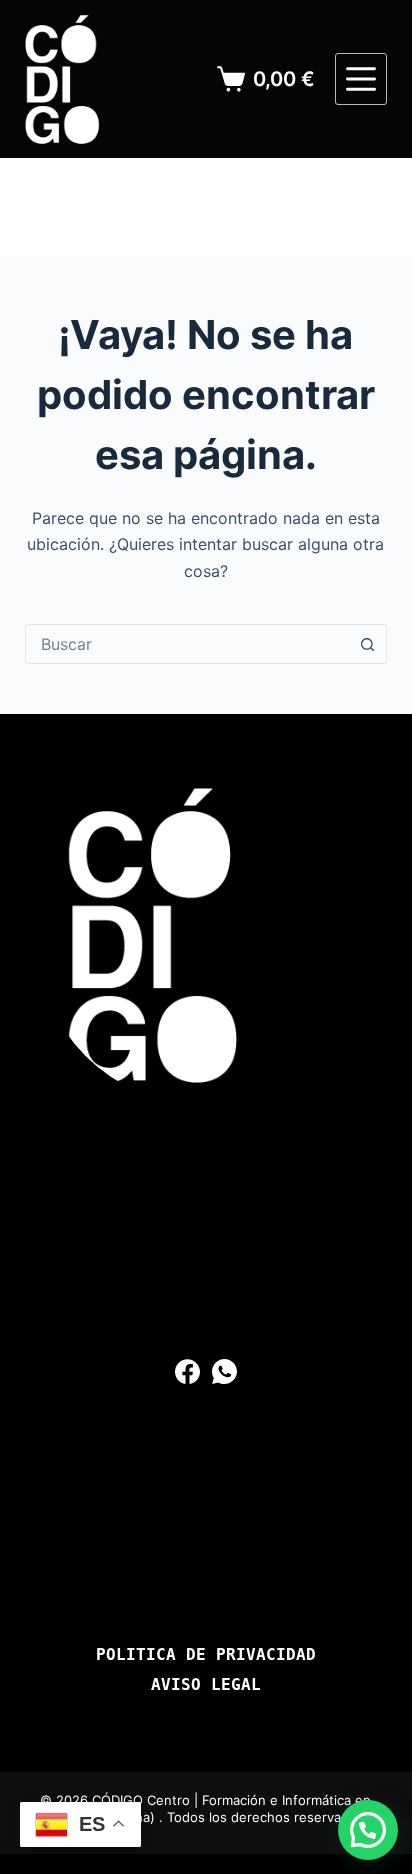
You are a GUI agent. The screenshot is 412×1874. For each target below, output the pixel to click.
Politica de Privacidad (206, 1655)
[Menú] (361, 79)
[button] (368, 1830)
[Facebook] (187, 1371)
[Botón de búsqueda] (367, 644)
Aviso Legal (206, 1685)
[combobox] (187, 644)
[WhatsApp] (224, 1371)
